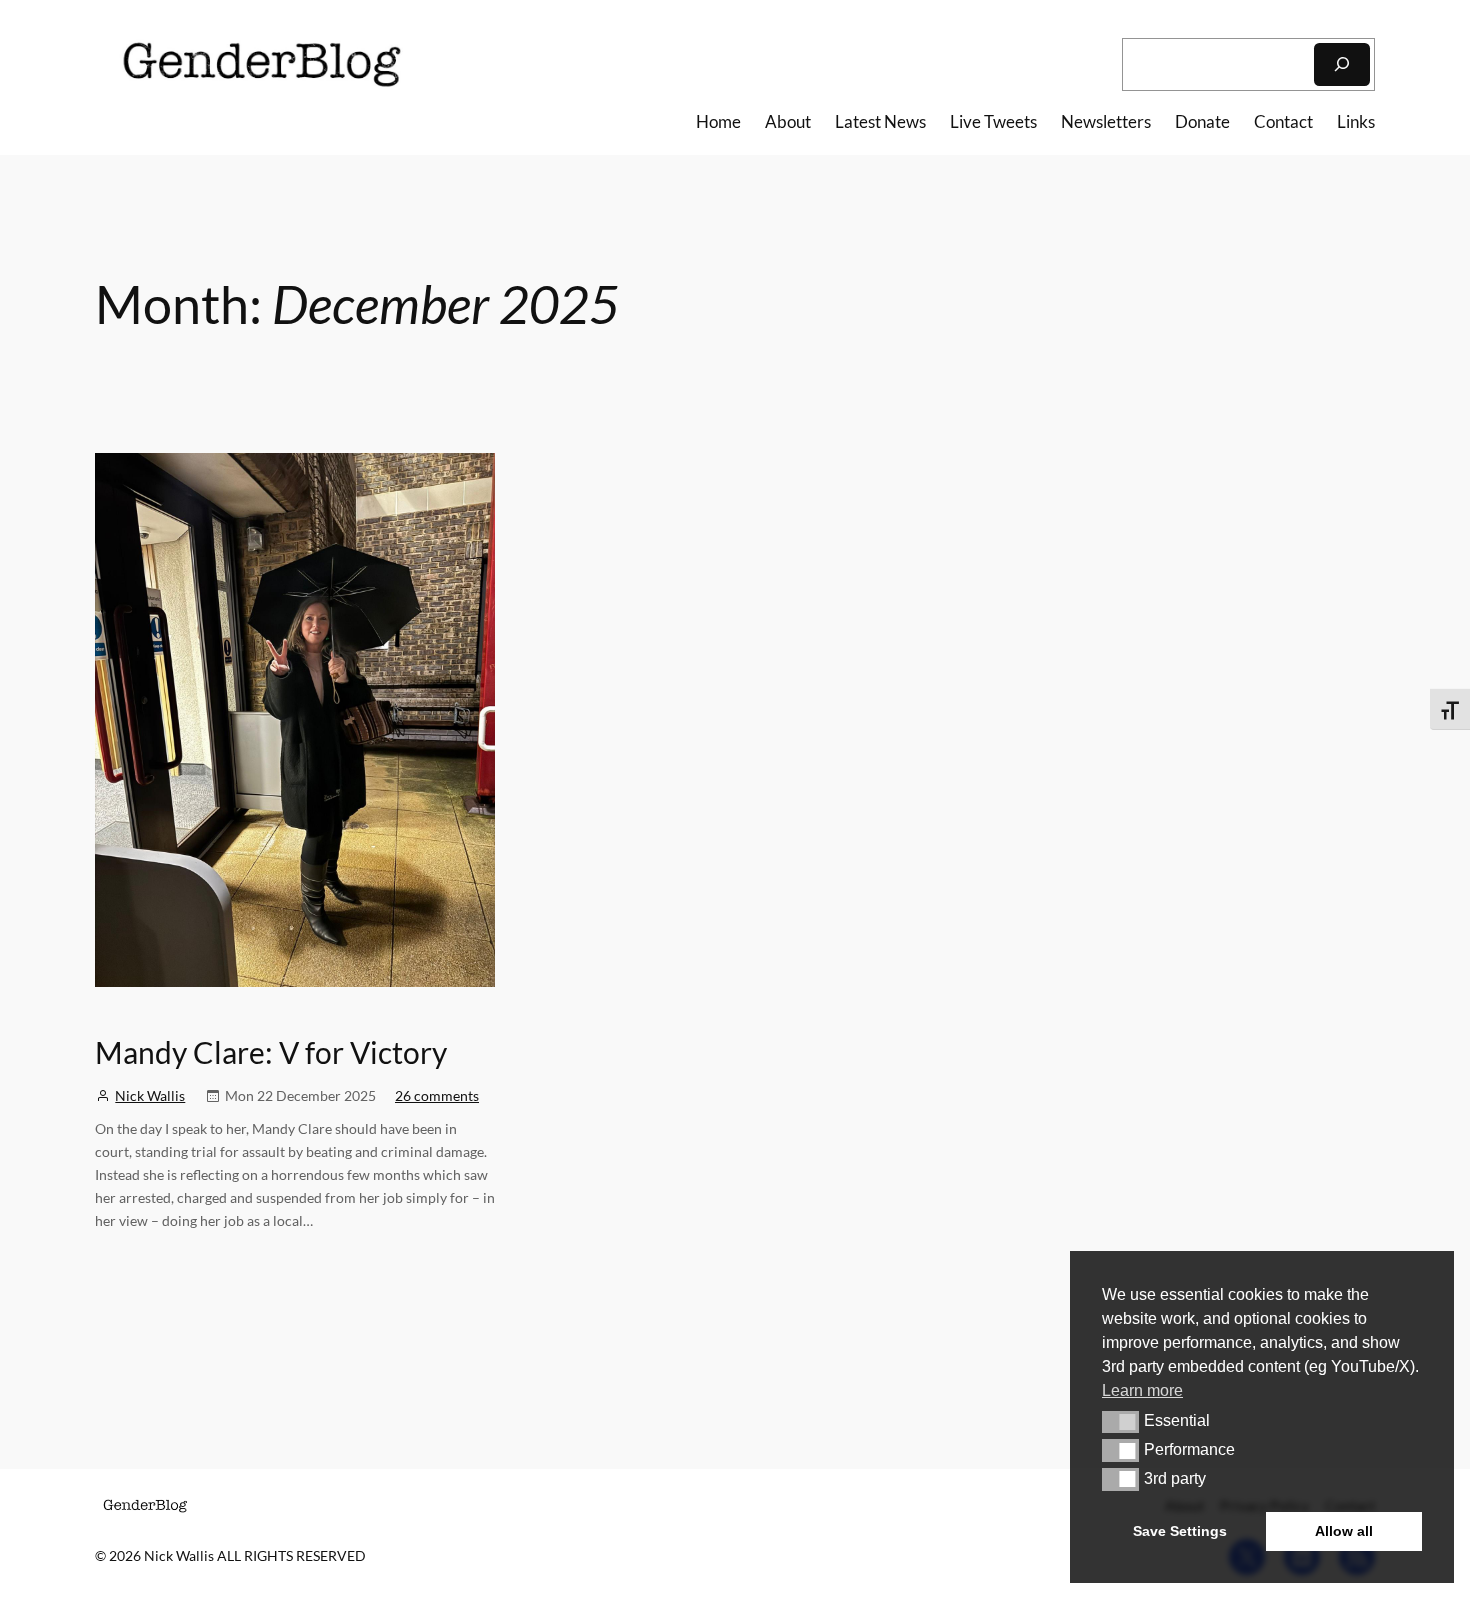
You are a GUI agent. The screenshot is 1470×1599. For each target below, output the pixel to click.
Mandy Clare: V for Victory (271, 1052)
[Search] (1342, 64)
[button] (1120, 1422)
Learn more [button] (1142, 1390)
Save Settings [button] (1180, 1531)
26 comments (437, 1095)
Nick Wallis (150, 1095)
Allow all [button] (1344, 1531)
